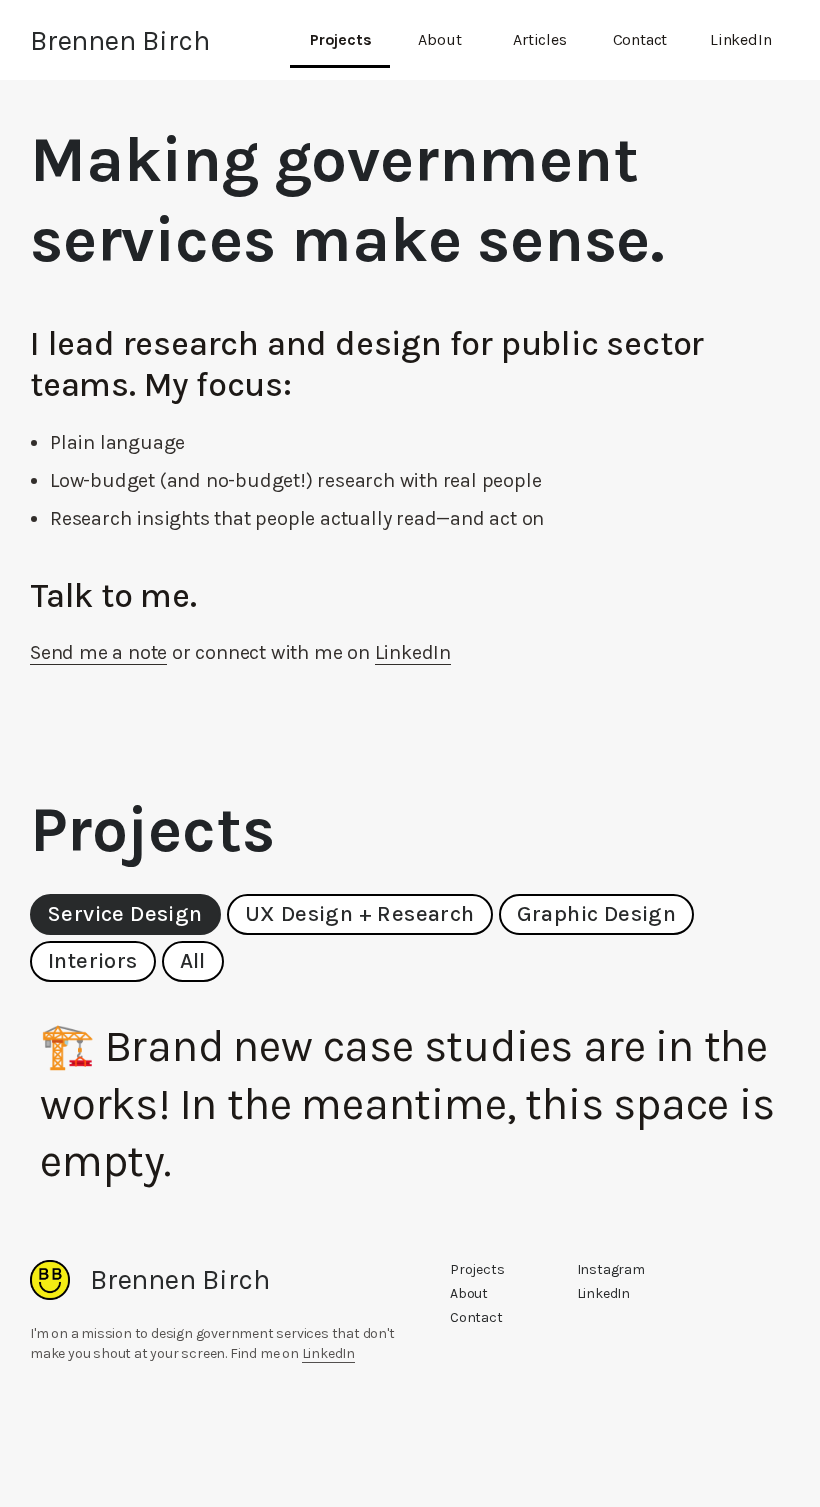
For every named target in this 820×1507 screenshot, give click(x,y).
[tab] (125, 914)
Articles (539, 39)
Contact (640, 39)
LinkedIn (740, 39)
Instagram (611, 1269)
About (439, 39)
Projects (340, 39)
